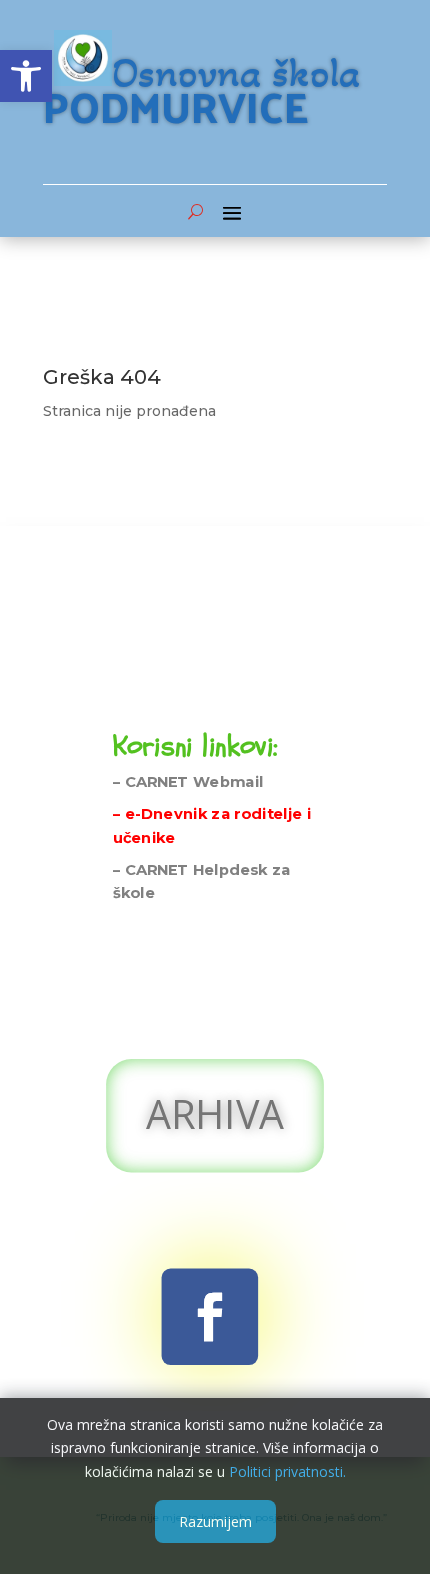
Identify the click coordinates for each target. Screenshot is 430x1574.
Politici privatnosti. (287, 1471)
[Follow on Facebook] (210, 1316)
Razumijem (215, 1521)
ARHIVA (214, 1114)
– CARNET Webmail (188, 782)
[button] (26, 76)
